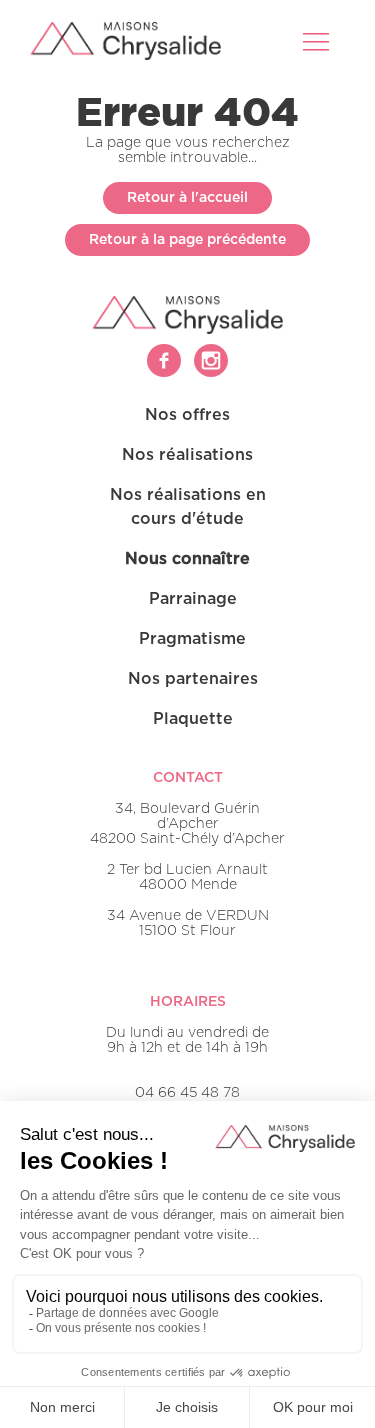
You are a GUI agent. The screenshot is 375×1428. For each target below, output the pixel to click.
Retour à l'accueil (187, 198)
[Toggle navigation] (318, 41)
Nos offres (187, 415)
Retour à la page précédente (187, 240)
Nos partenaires (193, 679)
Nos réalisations (187, 455)
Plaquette (193, 719)
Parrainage (193, 599)
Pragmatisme (192, 639)
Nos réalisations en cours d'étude (188, 507)
